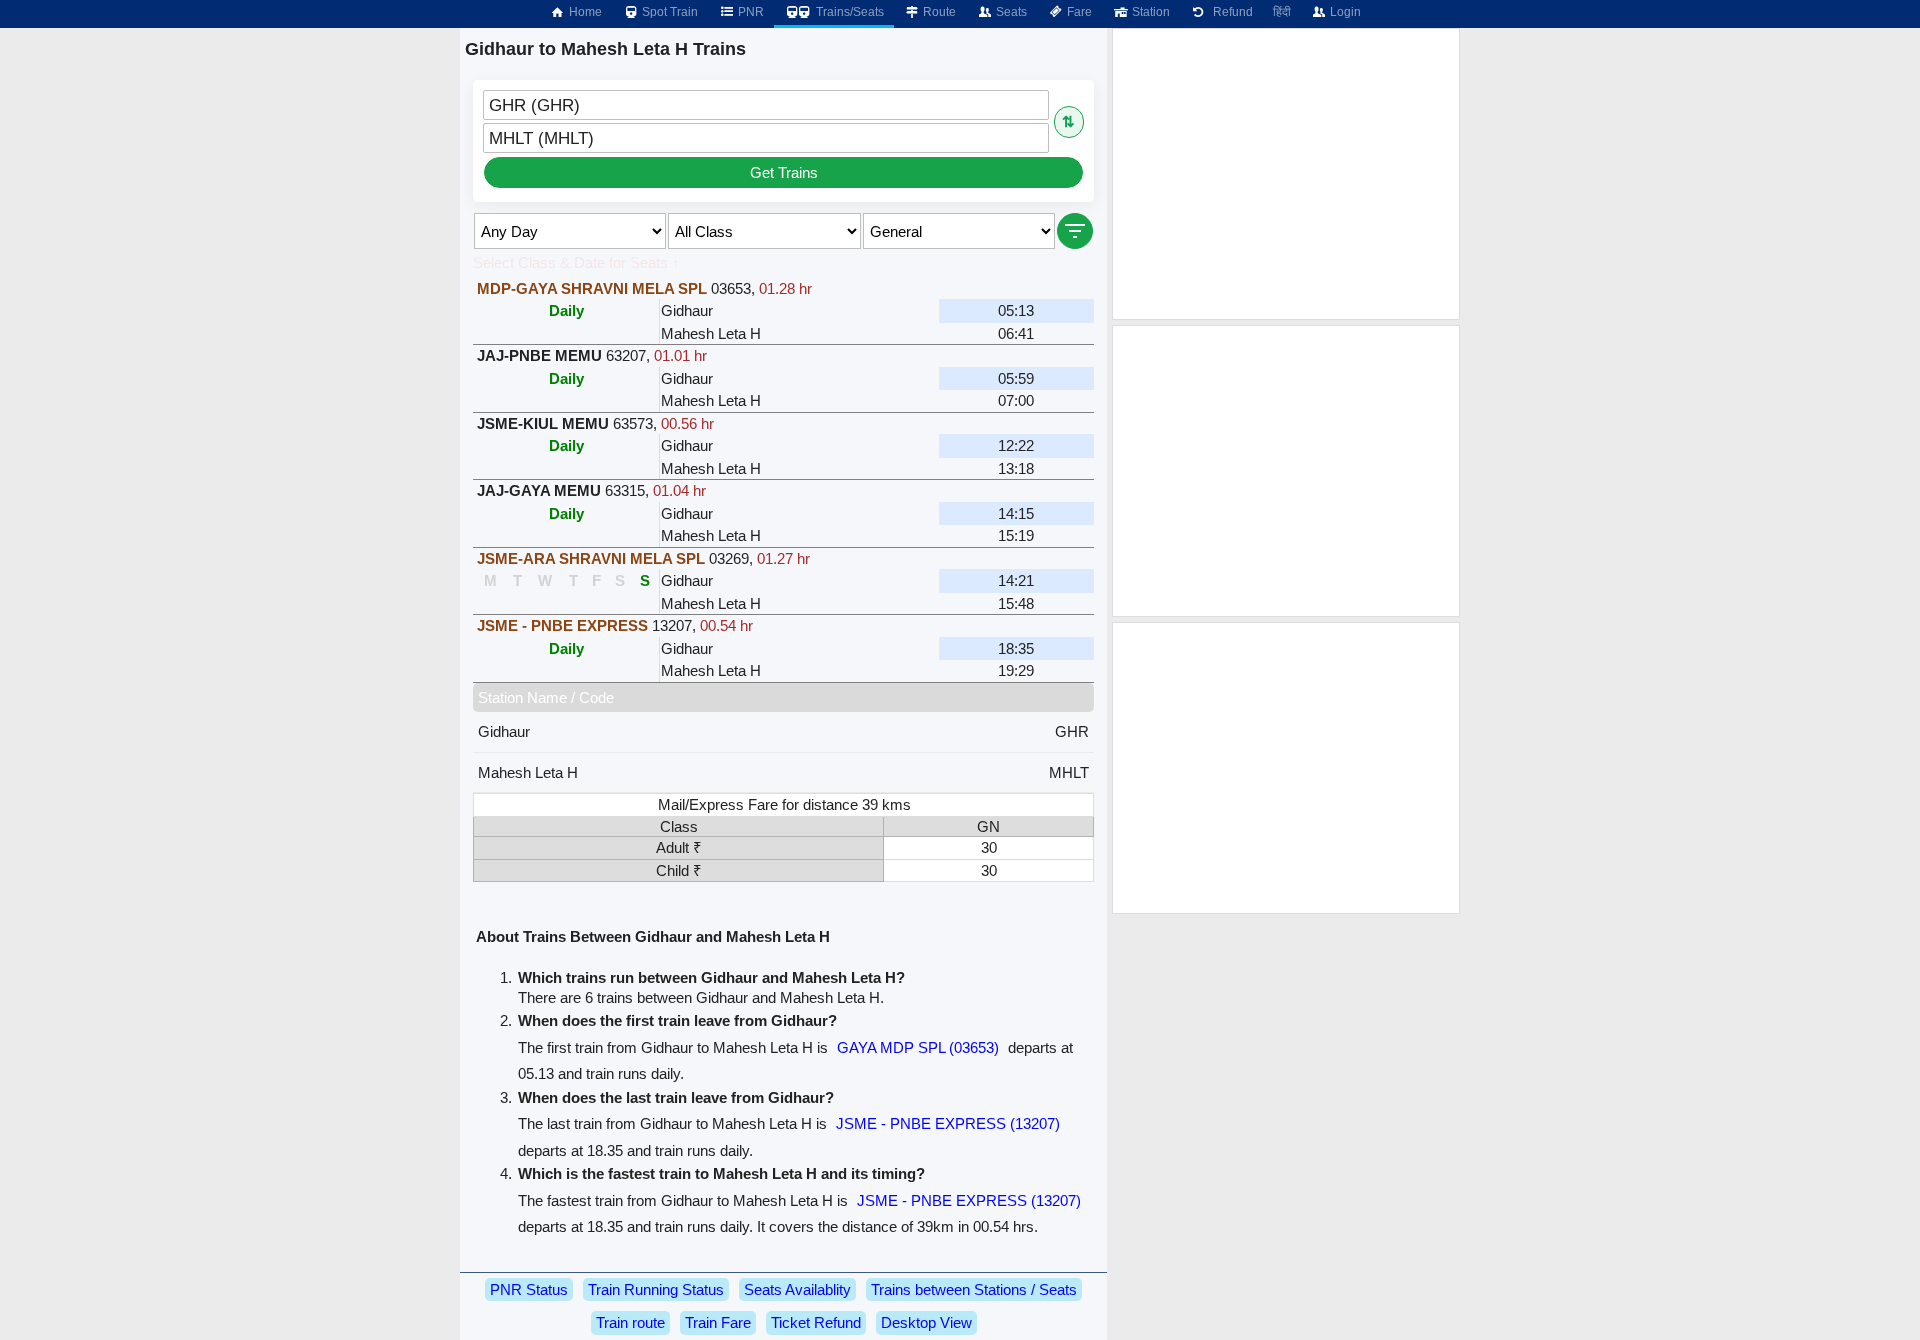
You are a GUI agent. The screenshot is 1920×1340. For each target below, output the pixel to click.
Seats (1010, 12)
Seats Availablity (797, 1289)
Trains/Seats (848, 12)
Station (1149, 12)
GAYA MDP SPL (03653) (918, 1047)
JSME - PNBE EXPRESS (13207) (948, 1123)
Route (938, 12)
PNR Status (529, 1289)
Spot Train (668, 12)
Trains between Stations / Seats (974, 1289)
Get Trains (784, 172)
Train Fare (718, 1322)
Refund (1230, 12)
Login (1344, 12)
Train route (630, 1322)
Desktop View (926, 1322)
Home (584, 12)
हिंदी (1282, 12)
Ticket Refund (816, 1322)
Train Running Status (656, 1289)
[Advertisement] (1286, 174)
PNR (749, 12)
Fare (1078, 12)
